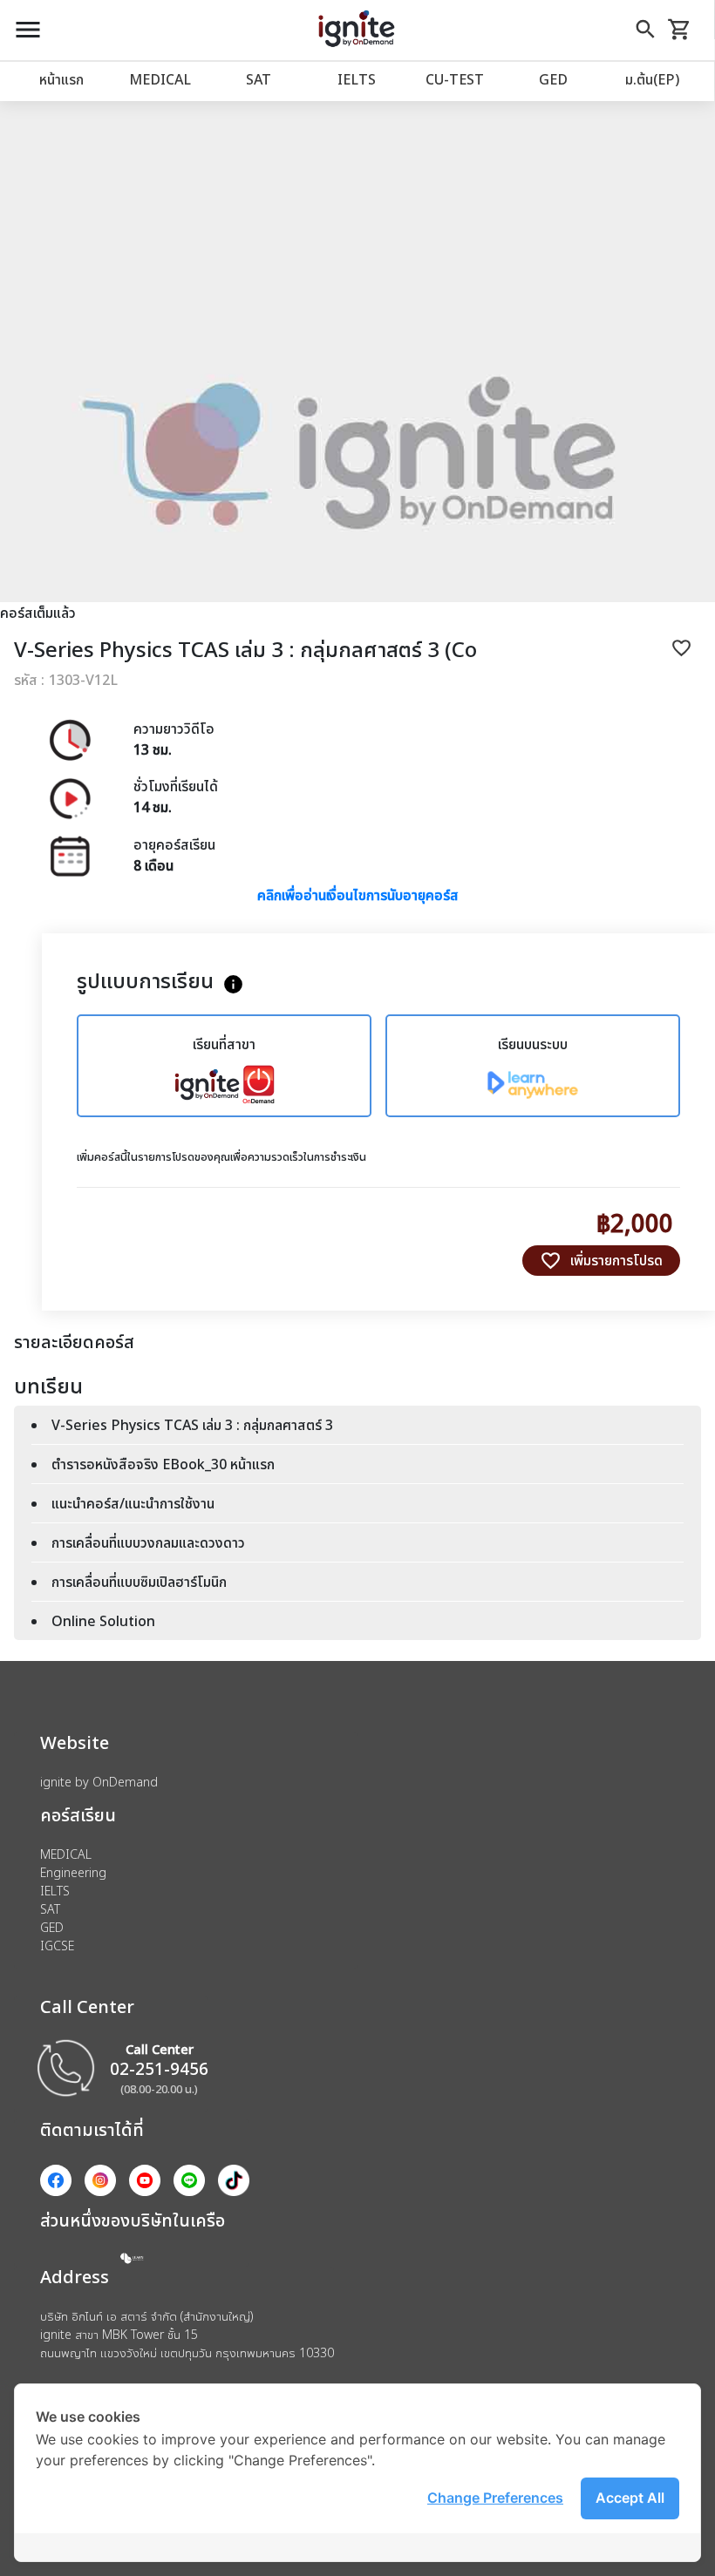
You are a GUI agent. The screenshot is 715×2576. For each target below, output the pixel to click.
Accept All (630, 2498)
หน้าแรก (61, 79)
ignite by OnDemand (99, 1782)
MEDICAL (160, 79)
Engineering (73, 1872)
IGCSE (57, 1946)
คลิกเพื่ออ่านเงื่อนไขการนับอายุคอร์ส (358, 895)
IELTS (357, 79)
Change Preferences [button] (495, 2498)
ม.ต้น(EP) (652, 79)
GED (553, 79)
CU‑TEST (455, 79)
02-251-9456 (159, 2068)
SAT (259, 79)
